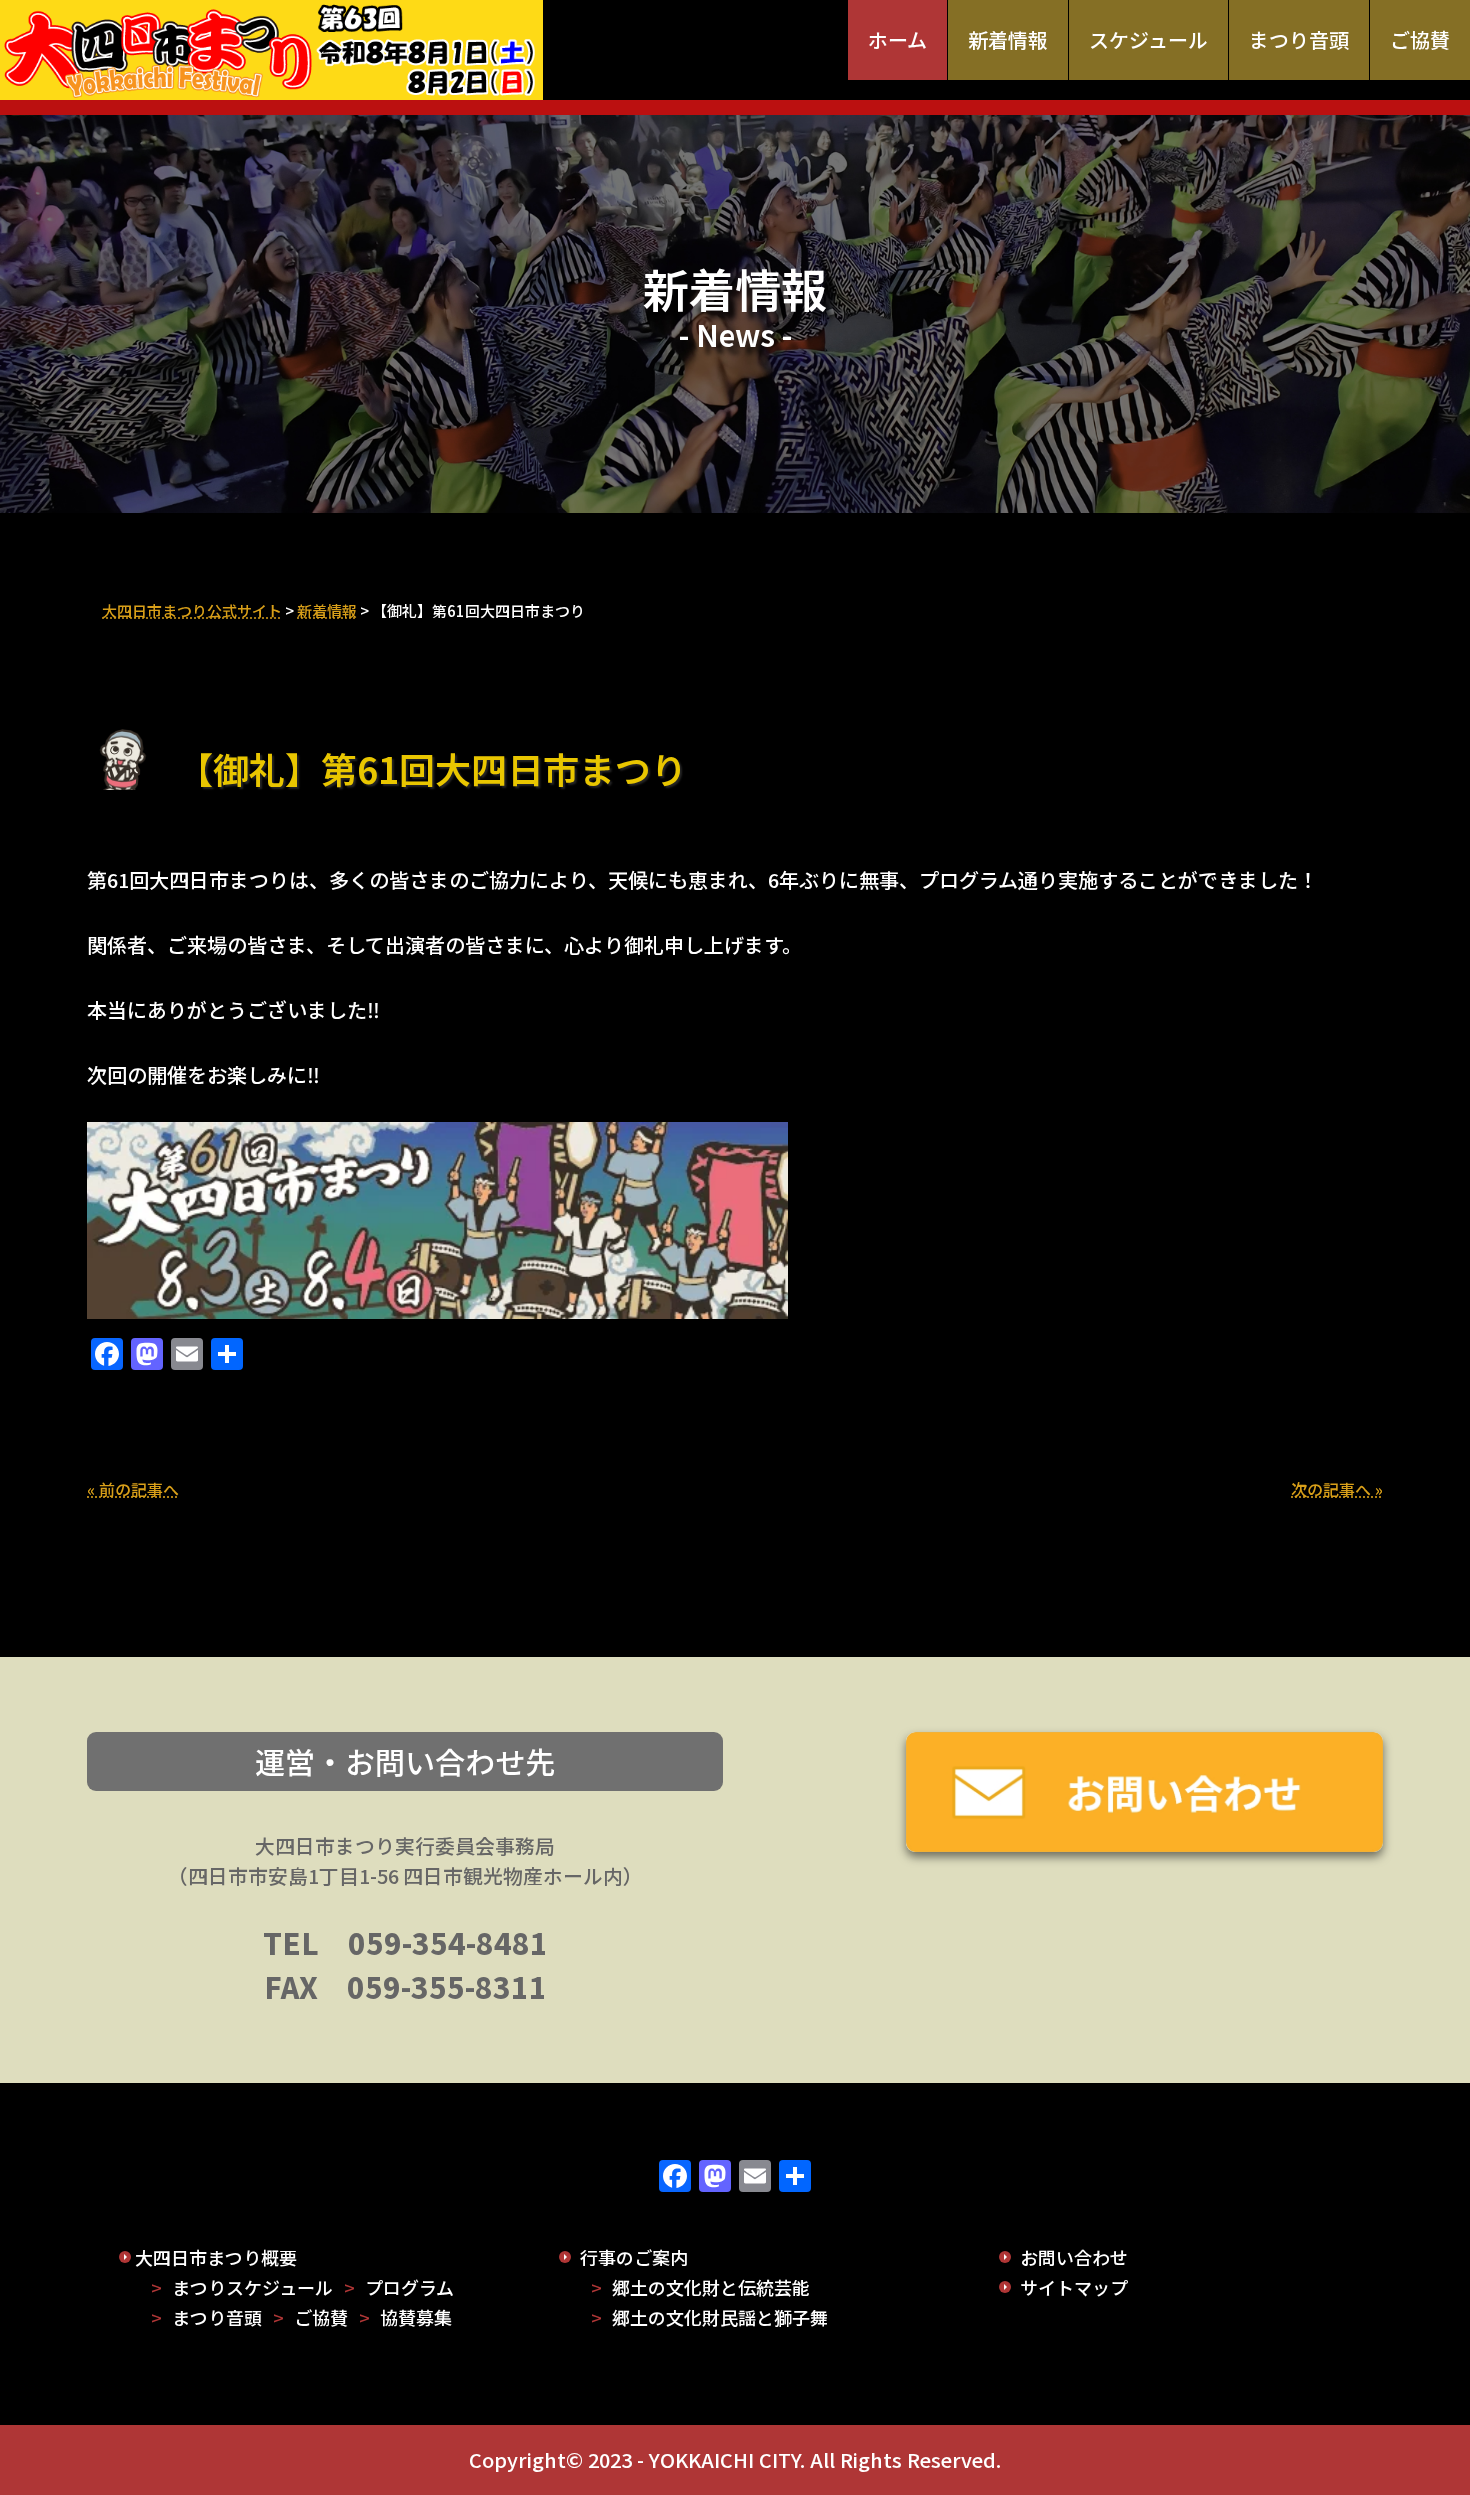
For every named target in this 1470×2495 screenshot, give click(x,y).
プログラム (409, 2287)
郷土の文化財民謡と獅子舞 (720, 2317)
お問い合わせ (1074, 2257)
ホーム (897, 39)
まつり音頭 (1299, 39)
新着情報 (1008, 39)
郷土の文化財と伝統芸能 (711, 2287)
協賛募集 (416, 2317)
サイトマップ (1074, 2287)
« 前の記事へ (133, 1489)
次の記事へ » (1337, 1489)
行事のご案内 (634, 2257)
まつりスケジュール (252, 2287)
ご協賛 (1420, 39)
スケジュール (1148, 39)
